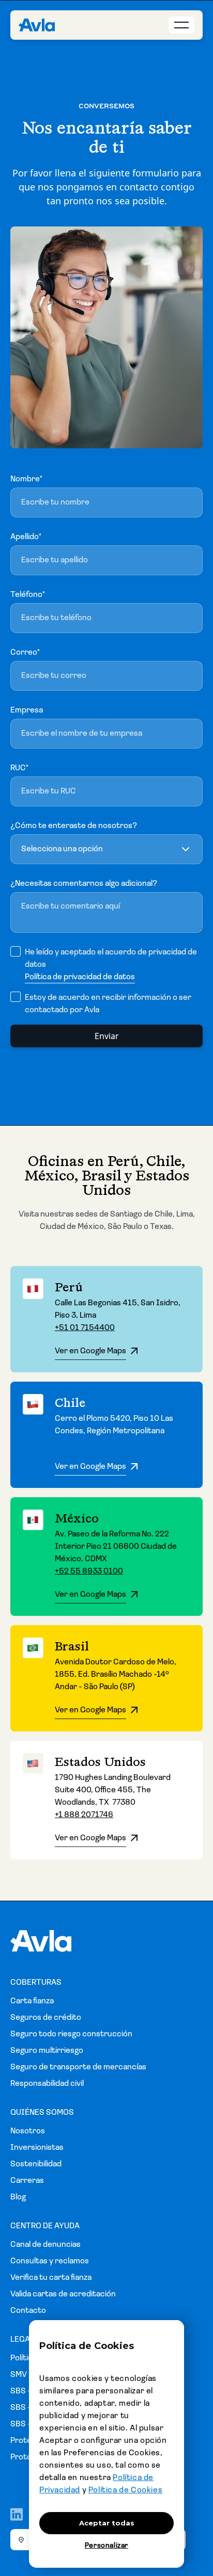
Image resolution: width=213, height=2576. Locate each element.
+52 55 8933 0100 (89, 1571)
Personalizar (106, 2546)
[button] (106, 849)
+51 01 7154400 (85, 1328)
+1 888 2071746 (84, 1815)
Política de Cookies (125, 2490)
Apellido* (26, 537)
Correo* (25, 653)
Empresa (27, 710)
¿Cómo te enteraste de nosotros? (74, 826)
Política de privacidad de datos (80, 977)
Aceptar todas (107, 2523)
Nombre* (26, 479)
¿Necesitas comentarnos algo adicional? (84, 884)
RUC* (19, 768)
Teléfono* (28, 595)
